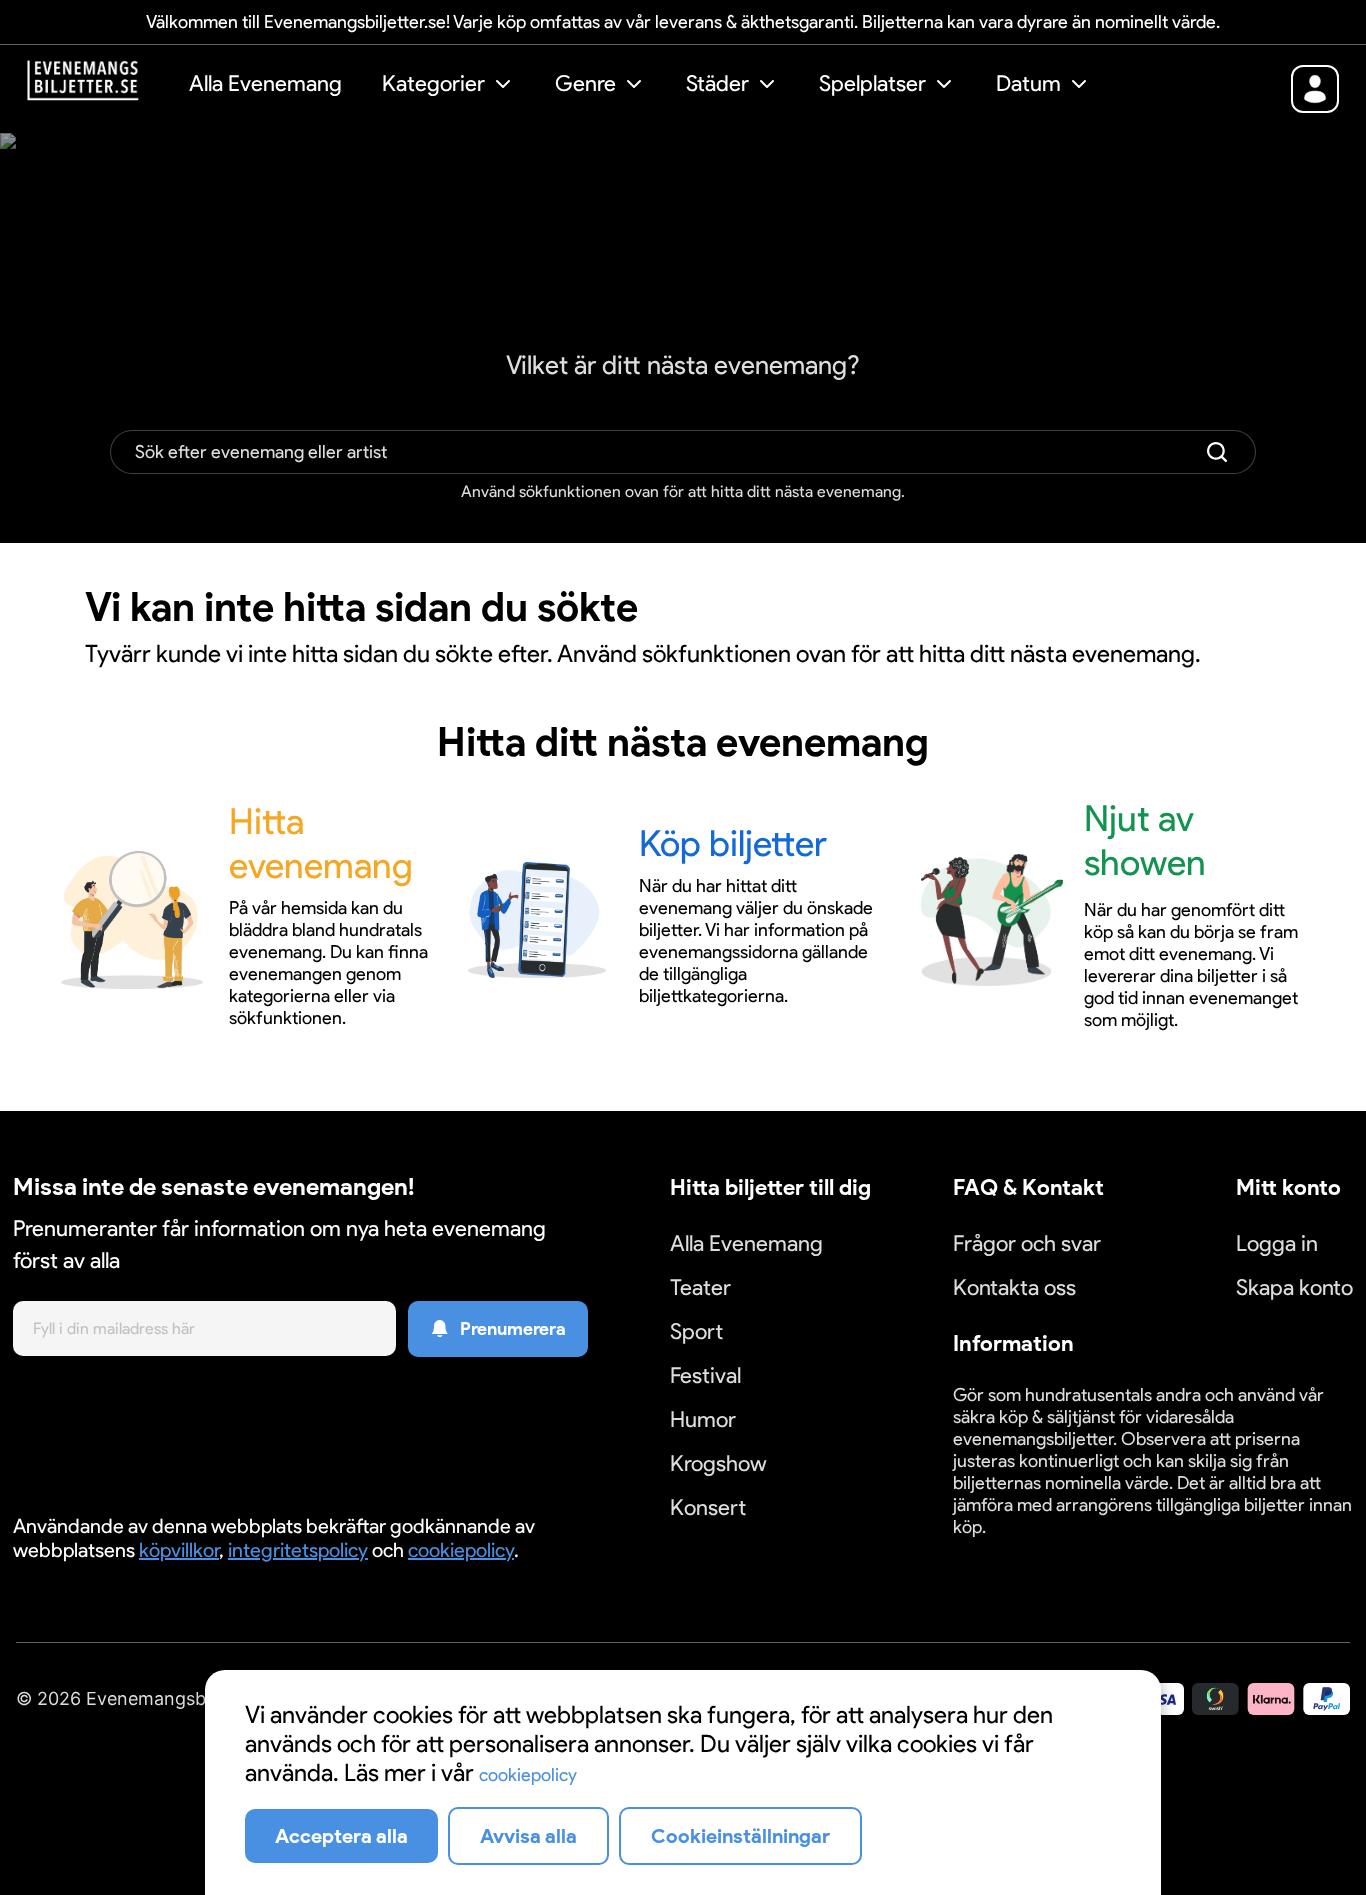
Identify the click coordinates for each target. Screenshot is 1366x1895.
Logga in (1277, 1243)
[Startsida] (98, 86)
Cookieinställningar (1015, 1550)
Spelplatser (872, 83)
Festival (705, 1375)
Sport (696, 1331)
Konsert (708, 1507)
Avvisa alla (528, 1836)
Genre (585, 83)
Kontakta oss (1014, 1287)
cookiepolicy (461, 1550)
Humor (703, 1419)
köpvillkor (179, 1550)
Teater (700, 1287)
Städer (717, 83)
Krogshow (718, 1463)
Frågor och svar (1027, 1243)
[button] (448, 86)
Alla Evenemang (265, 83)
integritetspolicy (298, 1550)
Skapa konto (1294, 1287)
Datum (1028, 83)
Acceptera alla (341, 1836)
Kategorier (433, 83)
